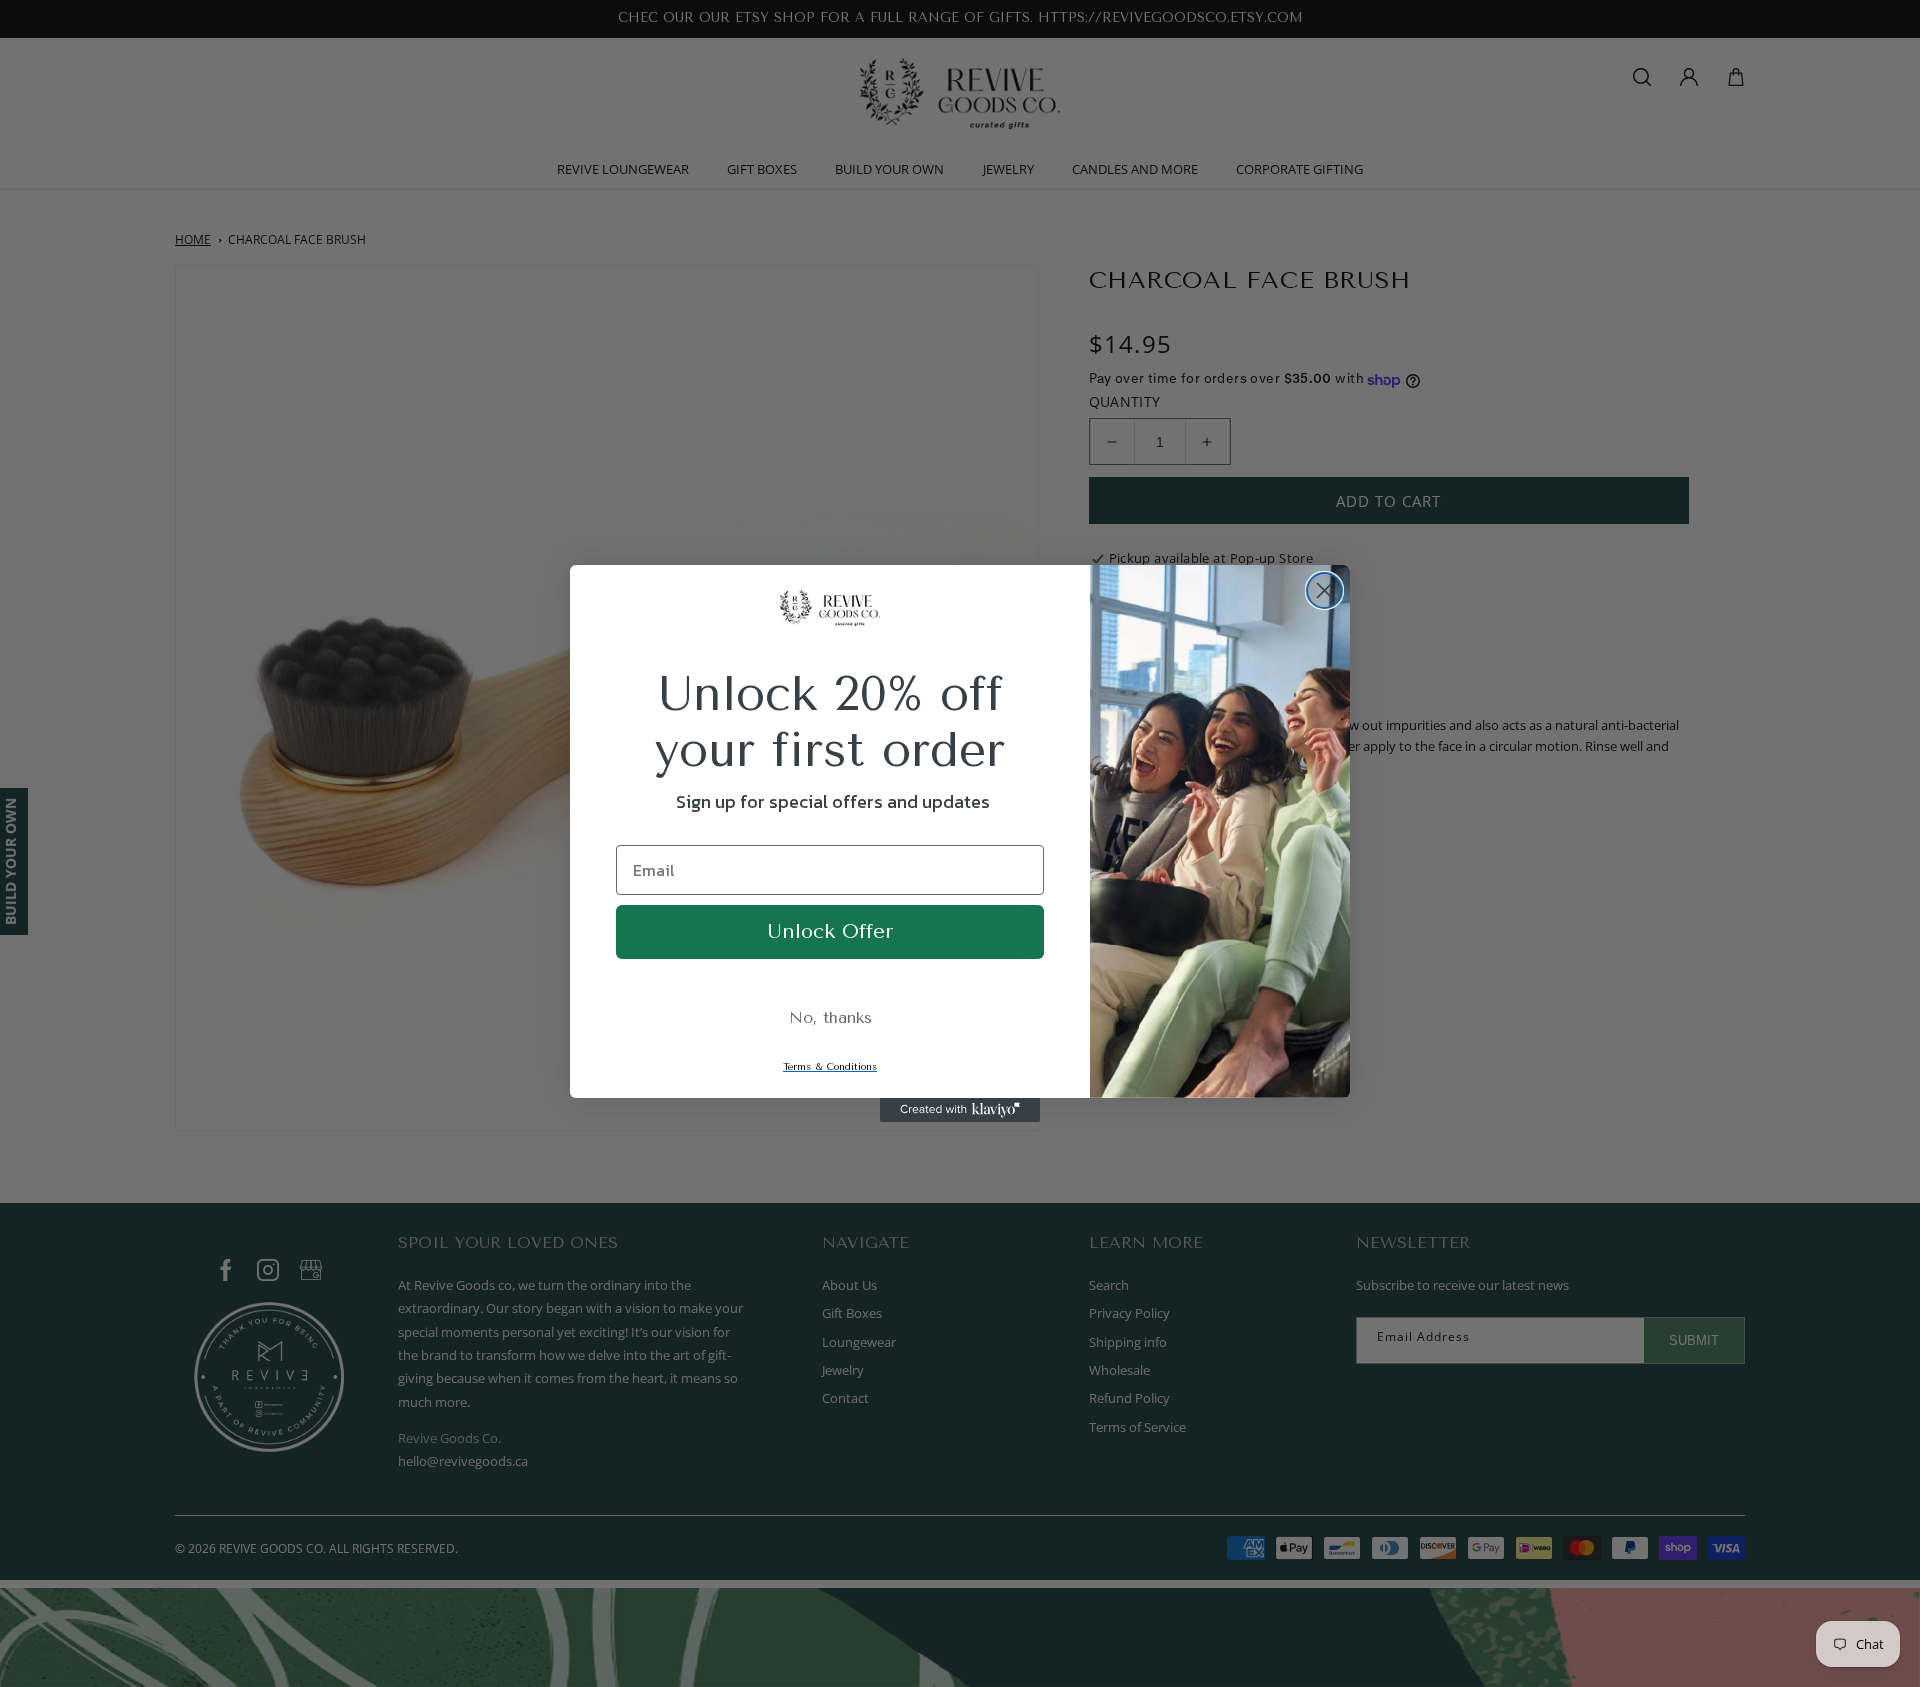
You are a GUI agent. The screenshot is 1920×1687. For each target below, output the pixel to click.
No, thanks (830, 1017)
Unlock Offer (830, 931)
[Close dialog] (1324, 590)
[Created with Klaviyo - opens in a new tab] (960, 1110)
